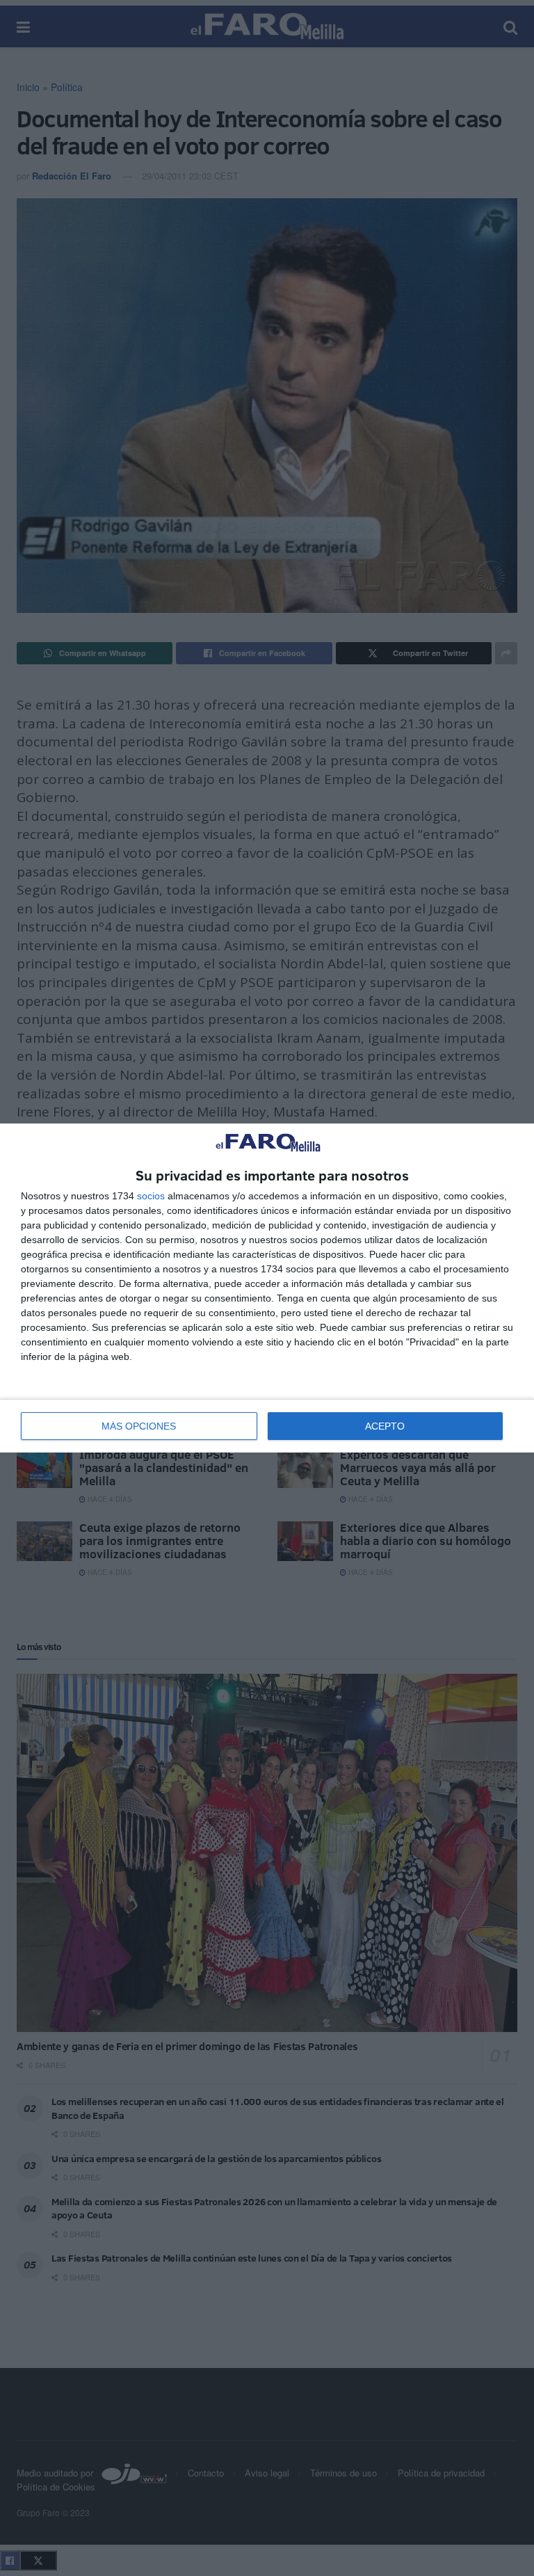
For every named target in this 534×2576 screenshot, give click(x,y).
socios (151, 1196)
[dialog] (267, 1288)
